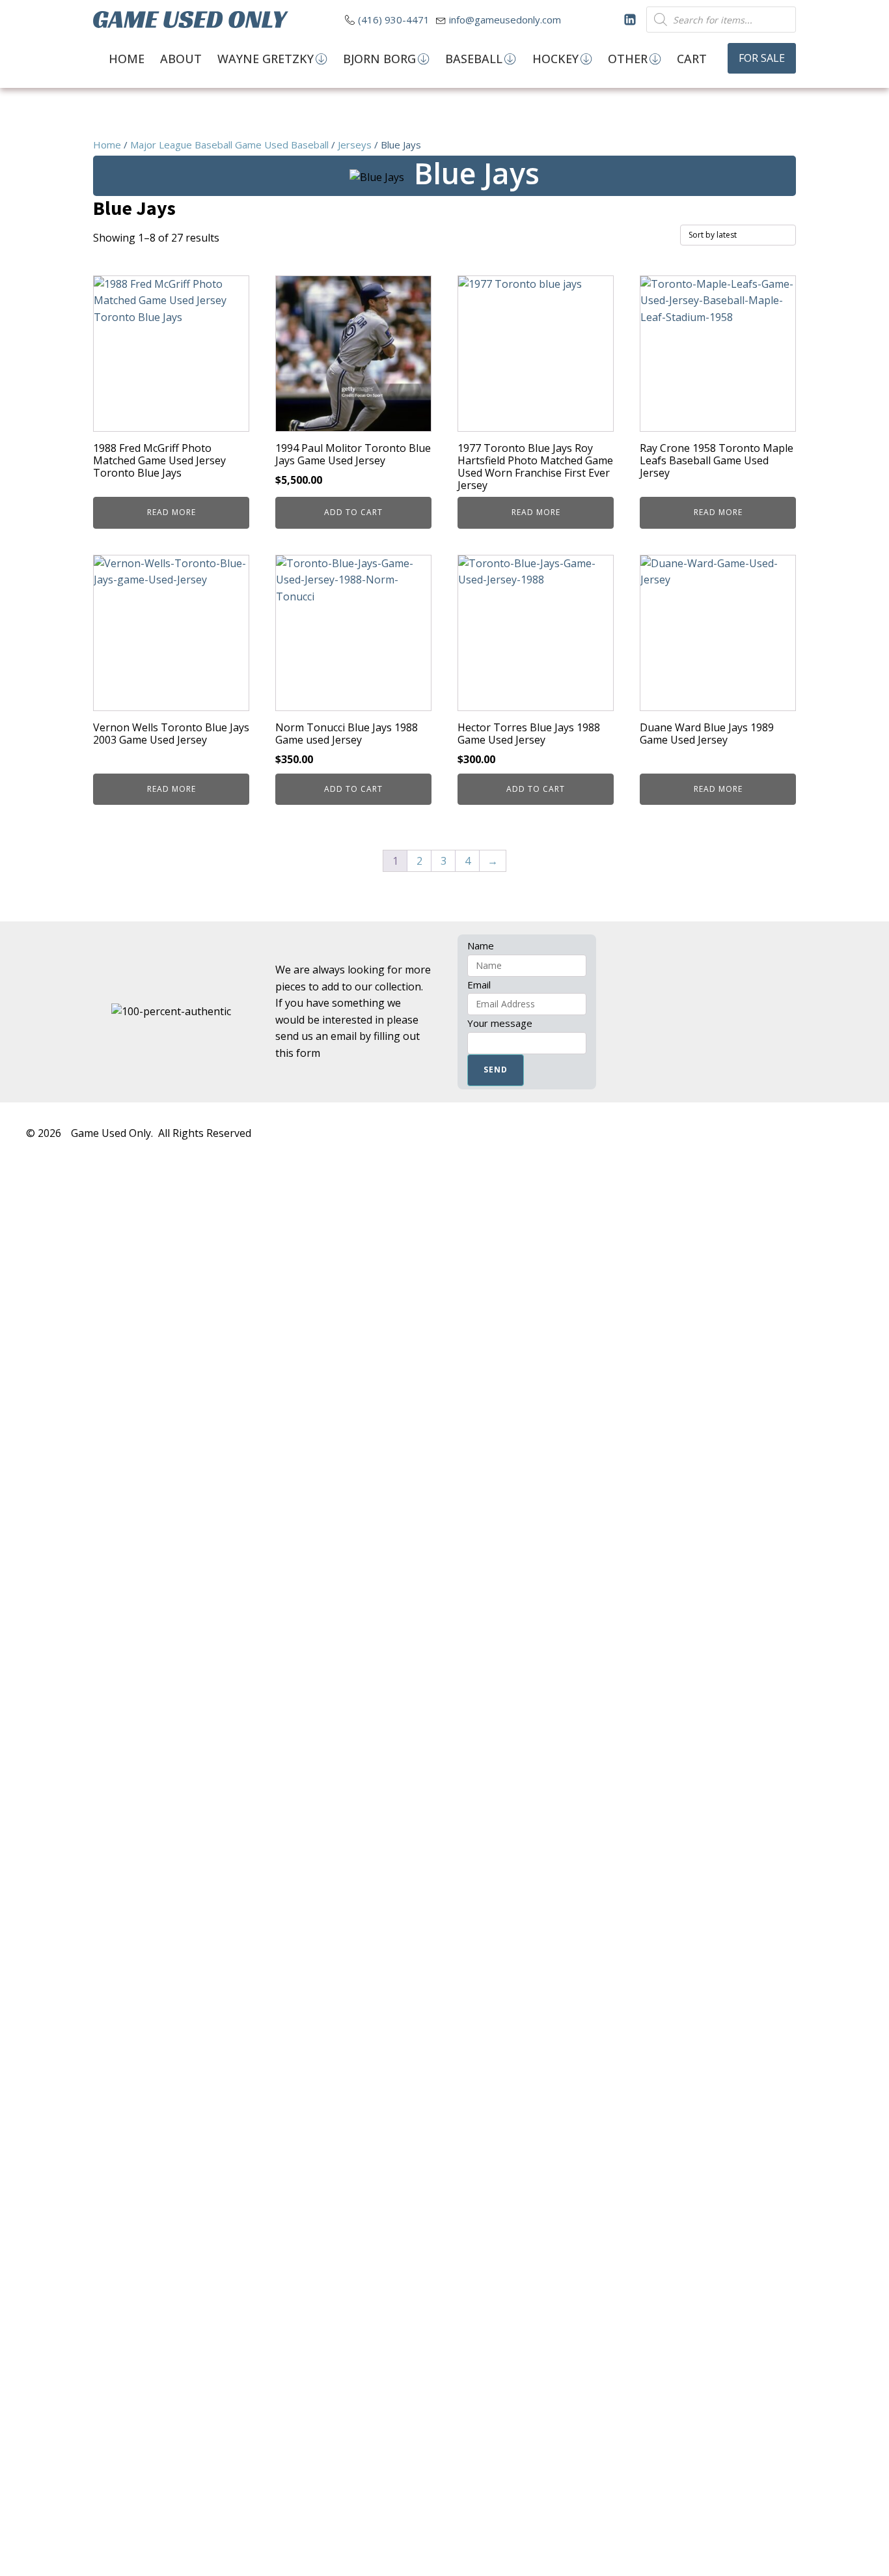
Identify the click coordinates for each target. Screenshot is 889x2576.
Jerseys (355, 145)
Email (479, 985)
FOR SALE (762, 58)
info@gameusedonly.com (505, 20)
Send (496, 1070)
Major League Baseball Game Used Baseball (229, 145)
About (181, 59)
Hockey (555, 59)
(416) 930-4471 (394, 20)
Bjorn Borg (379, 59)
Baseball (474, 59)
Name (481, 945)
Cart (692, 59)
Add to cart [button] (353, 512)
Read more (171, 512)
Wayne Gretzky (266, 59)
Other (628, 59)
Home (127, 59)
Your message (500, 1023)
